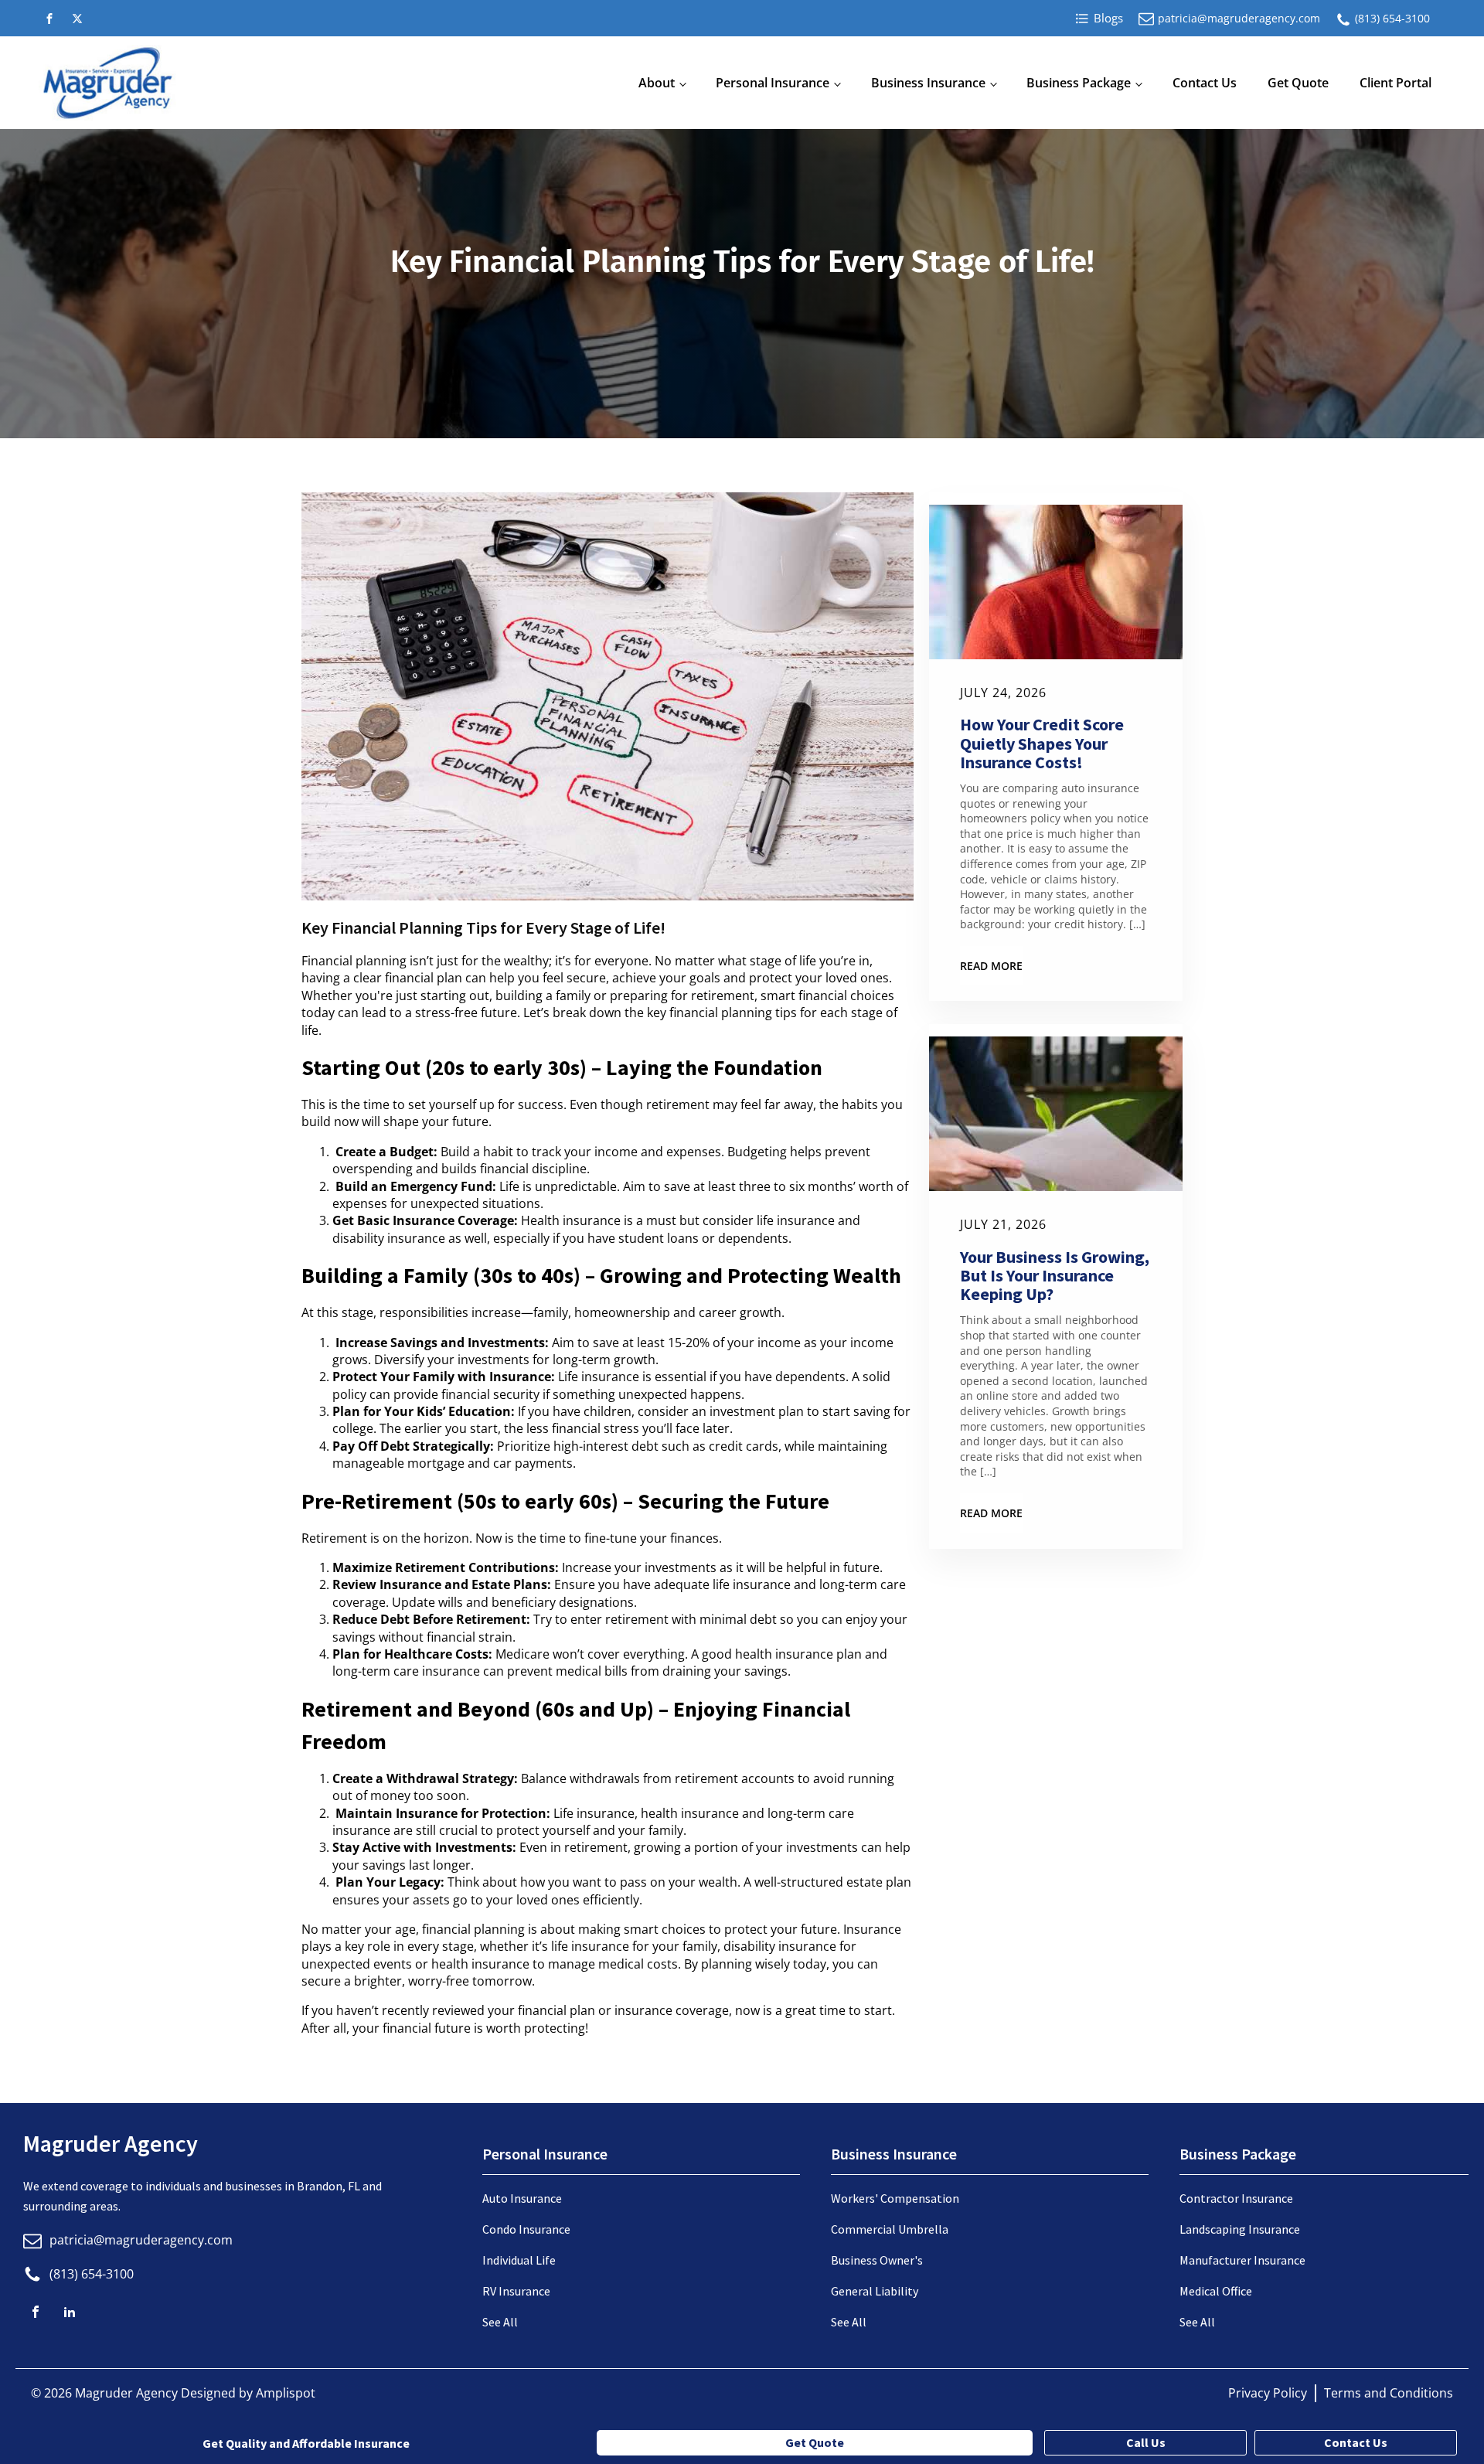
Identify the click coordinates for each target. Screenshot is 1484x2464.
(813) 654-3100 (1392, 18)
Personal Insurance (773, 83)
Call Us (1146, 2442)
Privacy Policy (1268, 2393)
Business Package (1079, 83)
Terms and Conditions (1389, 2393)
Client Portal (1396, 83)
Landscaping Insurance (1240, 2229)
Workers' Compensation (895, 2198)
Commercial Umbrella (890, 2229)
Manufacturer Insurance (1242, 2260)
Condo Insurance (526, 2229)
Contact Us (1205, 83)
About (657, 83)
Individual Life (519, 2260)
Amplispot (286, 2393)
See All (500, 2322)
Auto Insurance (522, 2198)
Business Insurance (928, 83)
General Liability (875, 2291)
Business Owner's (877, 2260)
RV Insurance (516, 2291)
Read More (991, 966)
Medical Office (1216, 2291)
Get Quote (1298, 83)
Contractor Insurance (1236, 2198)
